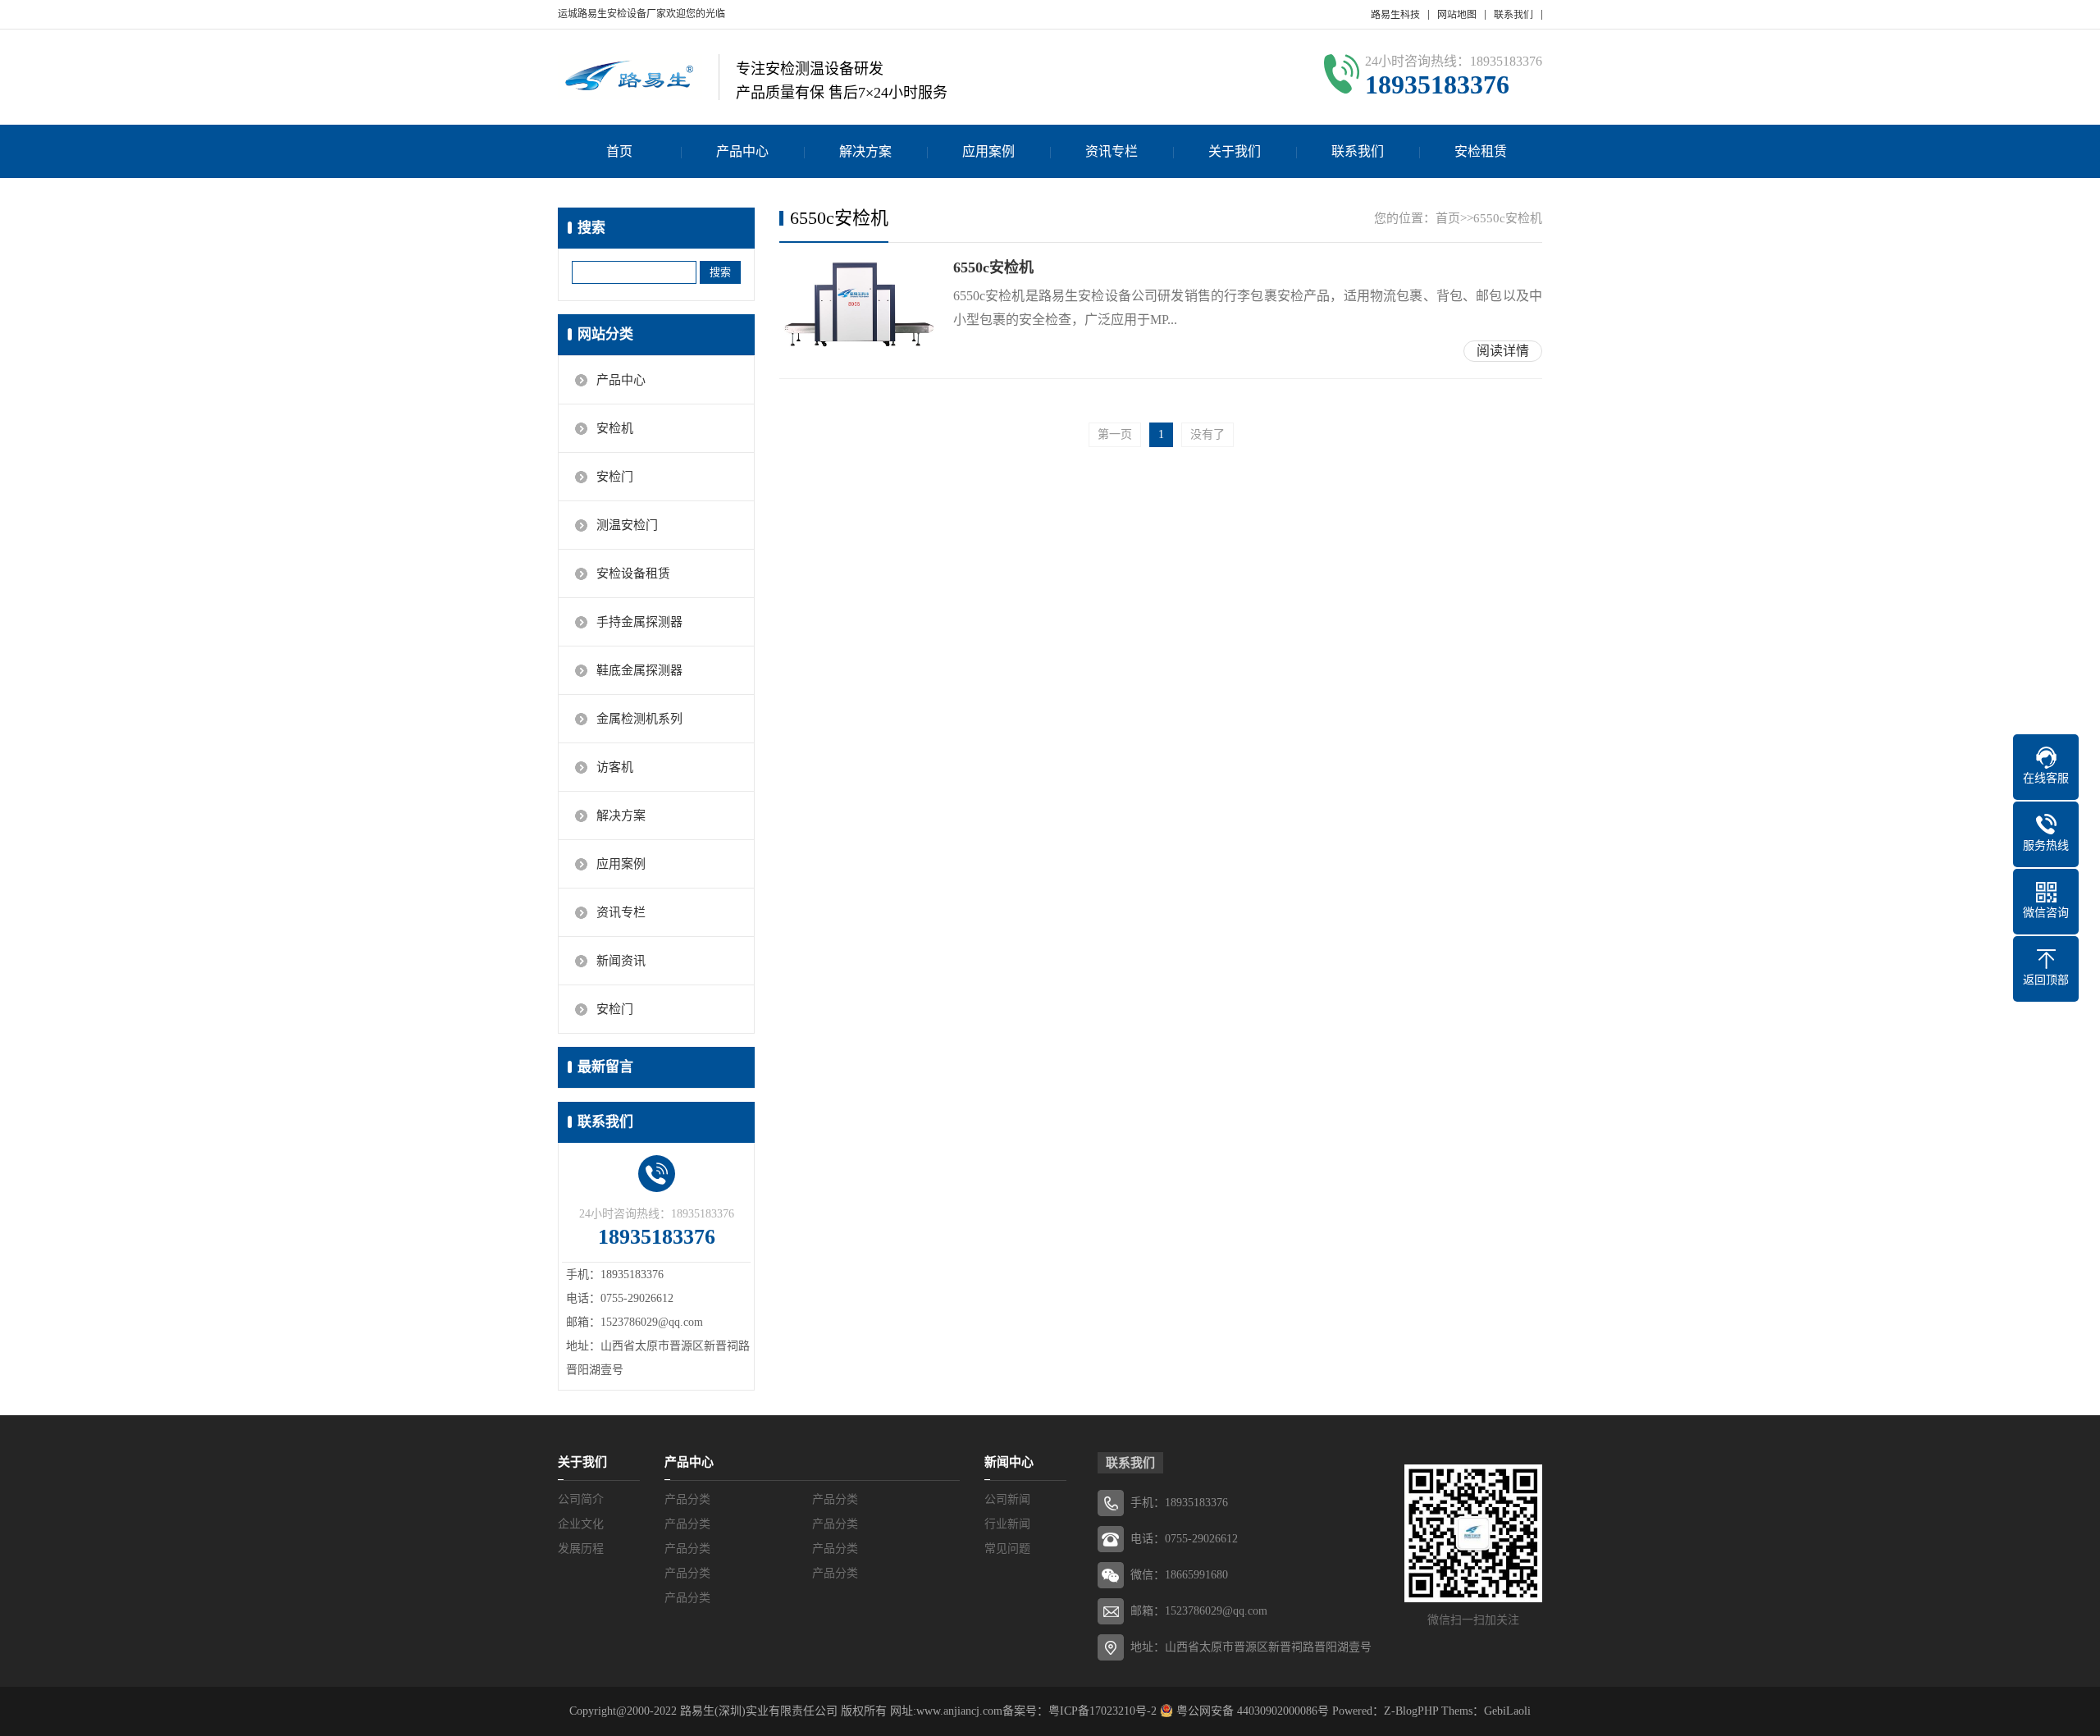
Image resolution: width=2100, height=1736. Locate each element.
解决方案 (865, 151)
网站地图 (1457, 15)
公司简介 (581, 1499)
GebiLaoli (1507, 1711)
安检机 (615, 428)
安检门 (615, 477)
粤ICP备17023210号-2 (1102, 1711)
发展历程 (581, 1549)
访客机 (615, 767)
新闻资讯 (621, 961)
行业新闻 (1007, 1524)
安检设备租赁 (633, 573)
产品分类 (687, 1499)
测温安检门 (627, 525)
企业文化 (581, 1524)
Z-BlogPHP (1411, 1711)
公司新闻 (1007, 1499)
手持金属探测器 (639, 622)
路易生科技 (1395, 15)
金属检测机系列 (639, 719)
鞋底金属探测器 (639, 670)
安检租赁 (1481, 151)
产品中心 (742, 151)
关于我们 (1235, 151)
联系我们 (1513, 15)
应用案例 (988, 151)
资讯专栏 (1112, 151)
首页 (619, 151)
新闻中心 (1009, 1462)
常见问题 (1007, 1549)
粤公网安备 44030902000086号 (1251, 1711)
